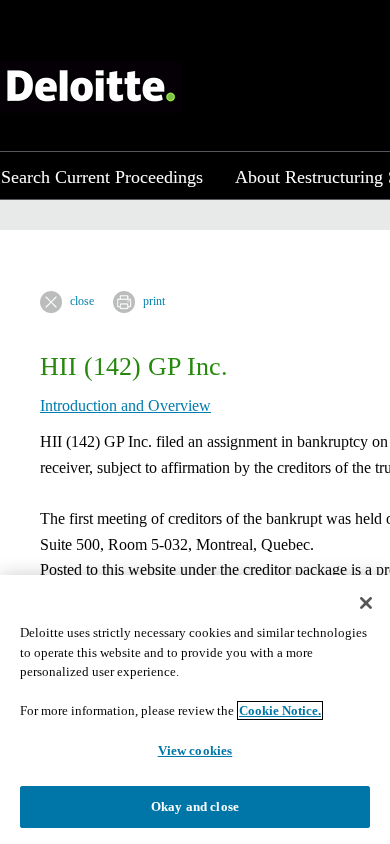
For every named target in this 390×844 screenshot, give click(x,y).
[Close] (366, 603)
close (82, 301)
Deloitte (91, 87)
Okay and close (195, 806)
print (154, 301)
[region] (195, 709)
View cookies (195, 750)
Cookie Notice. (280, 710)
